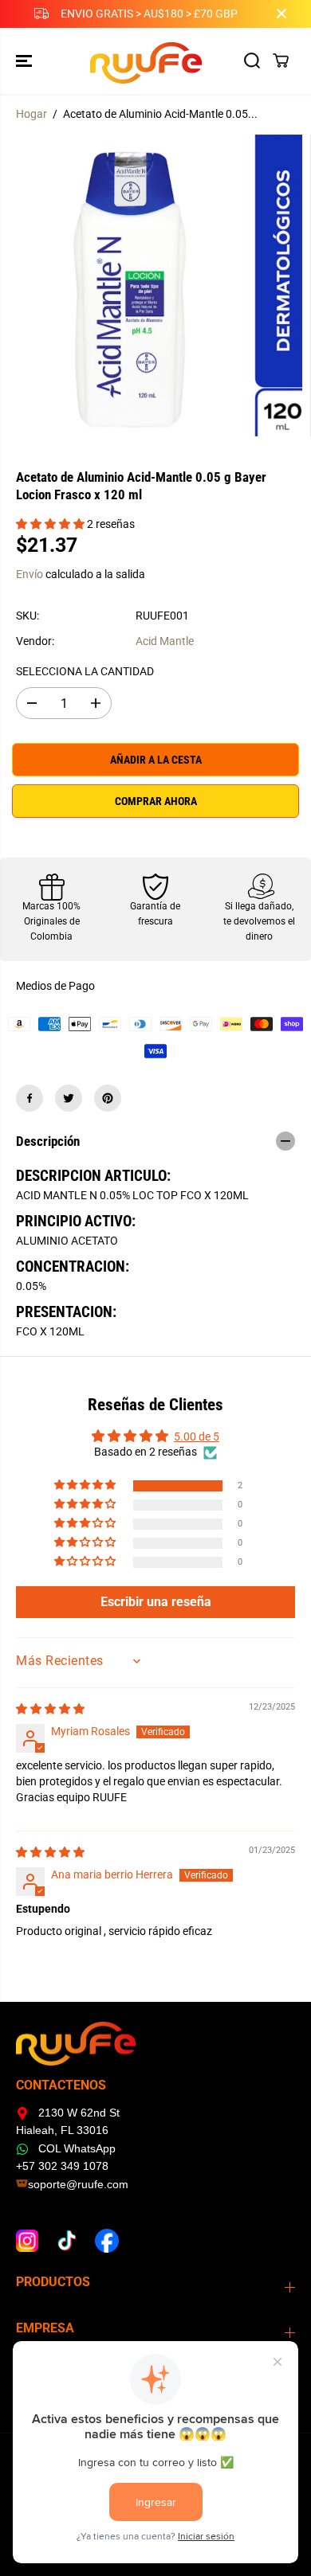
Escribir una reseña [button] (156, 1602)
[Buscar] (252, 61)
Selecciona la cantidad (85, 671)
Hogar (31, 114)
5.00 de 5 (197, 1437)
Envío (30, 574)
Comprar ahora (156, 801)
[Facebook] (30, 1098)
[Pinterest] (108, 1098)
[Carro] (281, 61)
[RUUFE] (152, 61)
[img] (50, 1709)
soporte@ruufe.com (78, 2184)
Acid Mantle (165, 641)
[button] (26, 61)
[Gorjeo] (69, 1098)
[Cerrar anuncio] (281, 14)
